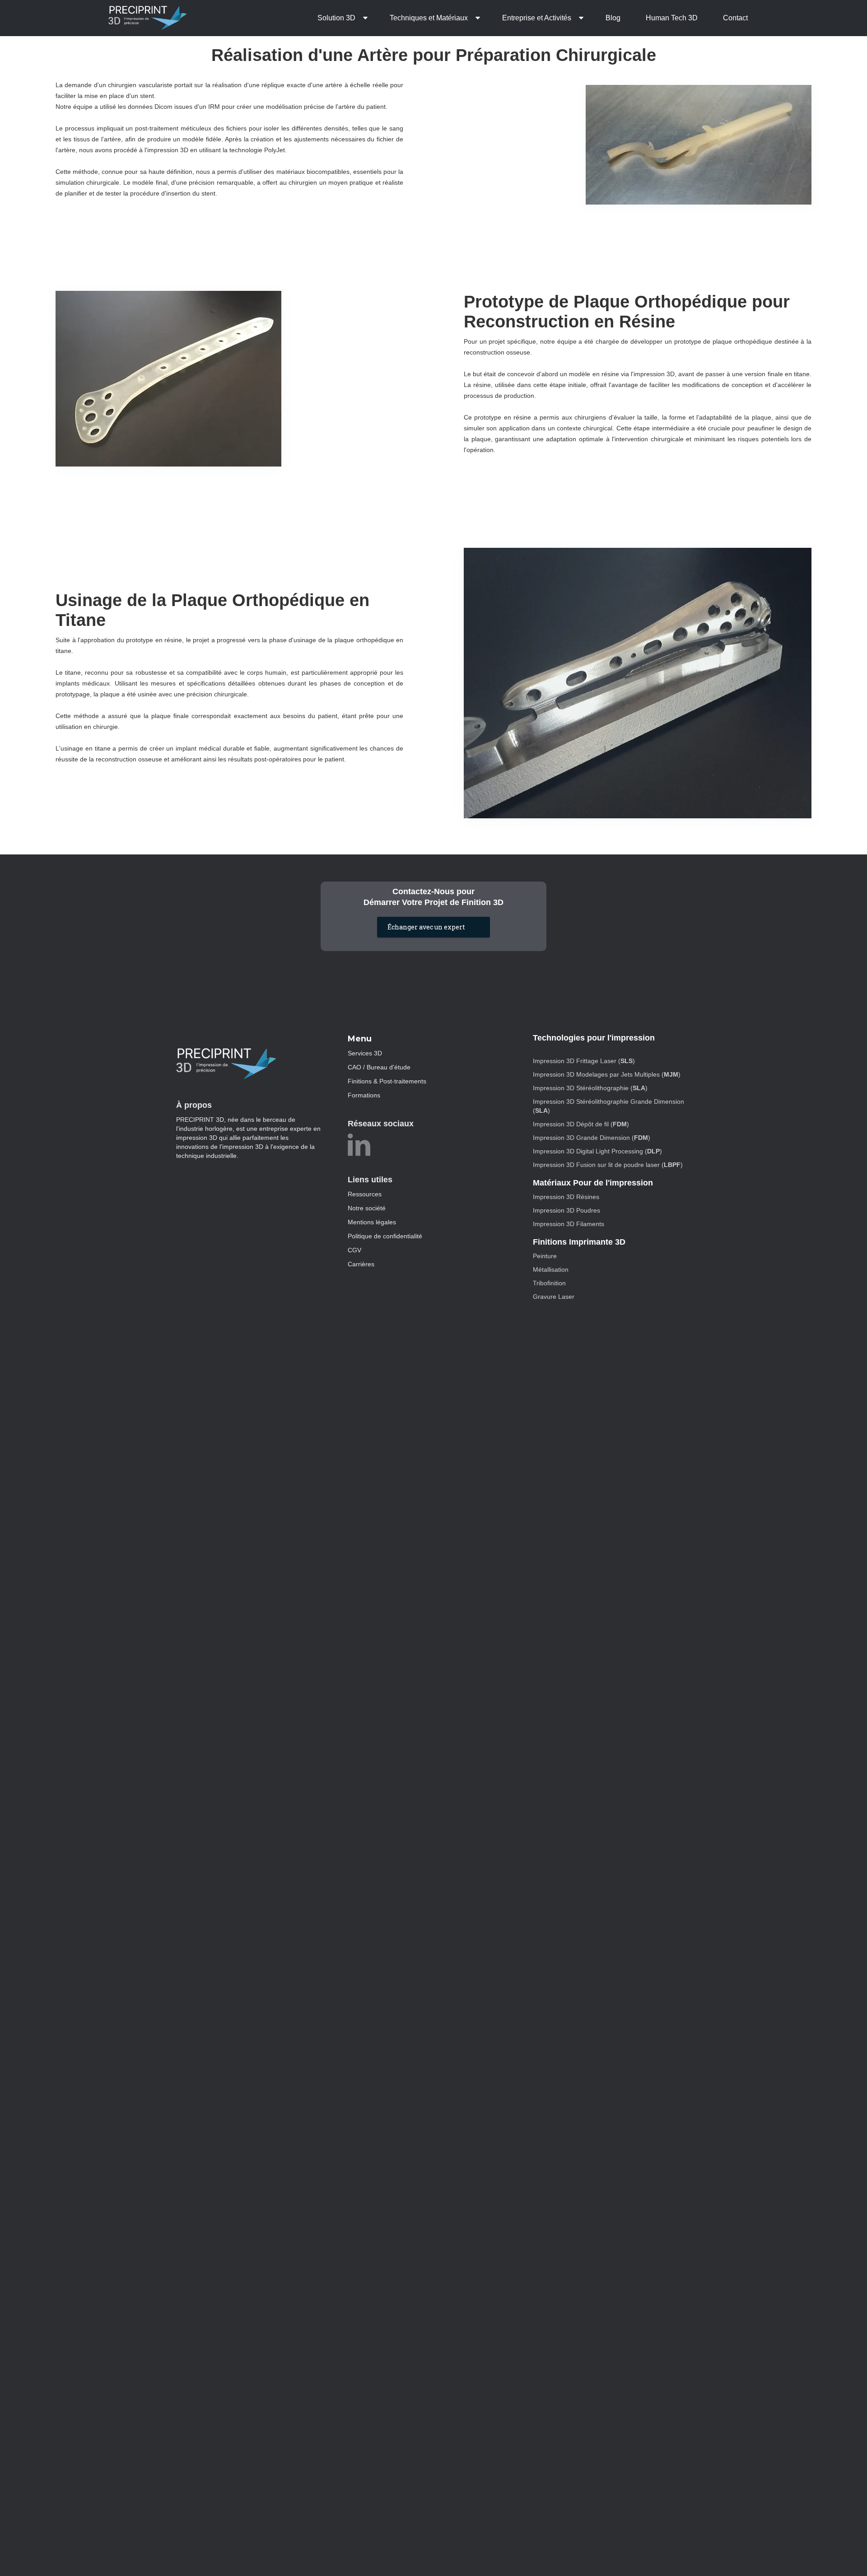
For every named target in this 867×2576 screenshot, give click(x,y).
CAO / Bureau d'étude (379, 1067)
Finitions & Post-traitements (387, 1081)
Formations (364, 1095)
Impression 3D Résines (566, 1197)
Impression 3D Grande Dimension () (592, 1138)
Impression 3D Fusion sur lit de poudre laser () (608, 1165)
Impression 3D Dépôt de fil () (581, 1124)
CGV (354, 1250)
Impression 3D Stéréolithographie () (590, 1088)
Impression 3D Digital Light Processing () (597, 1151)
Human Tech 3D (672, 18)
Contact (735, 18)
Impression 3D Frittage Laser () (584, 1061)
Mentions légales (372, 1222)
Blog (613, 18)
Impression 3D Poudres (566, 1210)
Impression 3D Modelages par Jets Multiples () (607, 1074)
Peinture (545, 1256)
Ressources (365, 1194)
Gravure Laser (554, 1297)
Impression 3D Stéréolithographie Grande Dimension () (608, 1106)
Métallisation (551, 1269)
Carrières (361, 1264)
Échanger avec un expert (426, 927)
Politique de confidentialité (385, 1236)
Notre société (367, 1208)
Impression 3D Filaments (569, 1224)
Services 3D (365, 1053)
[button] (341, 18)
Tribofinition (549, 1283)
